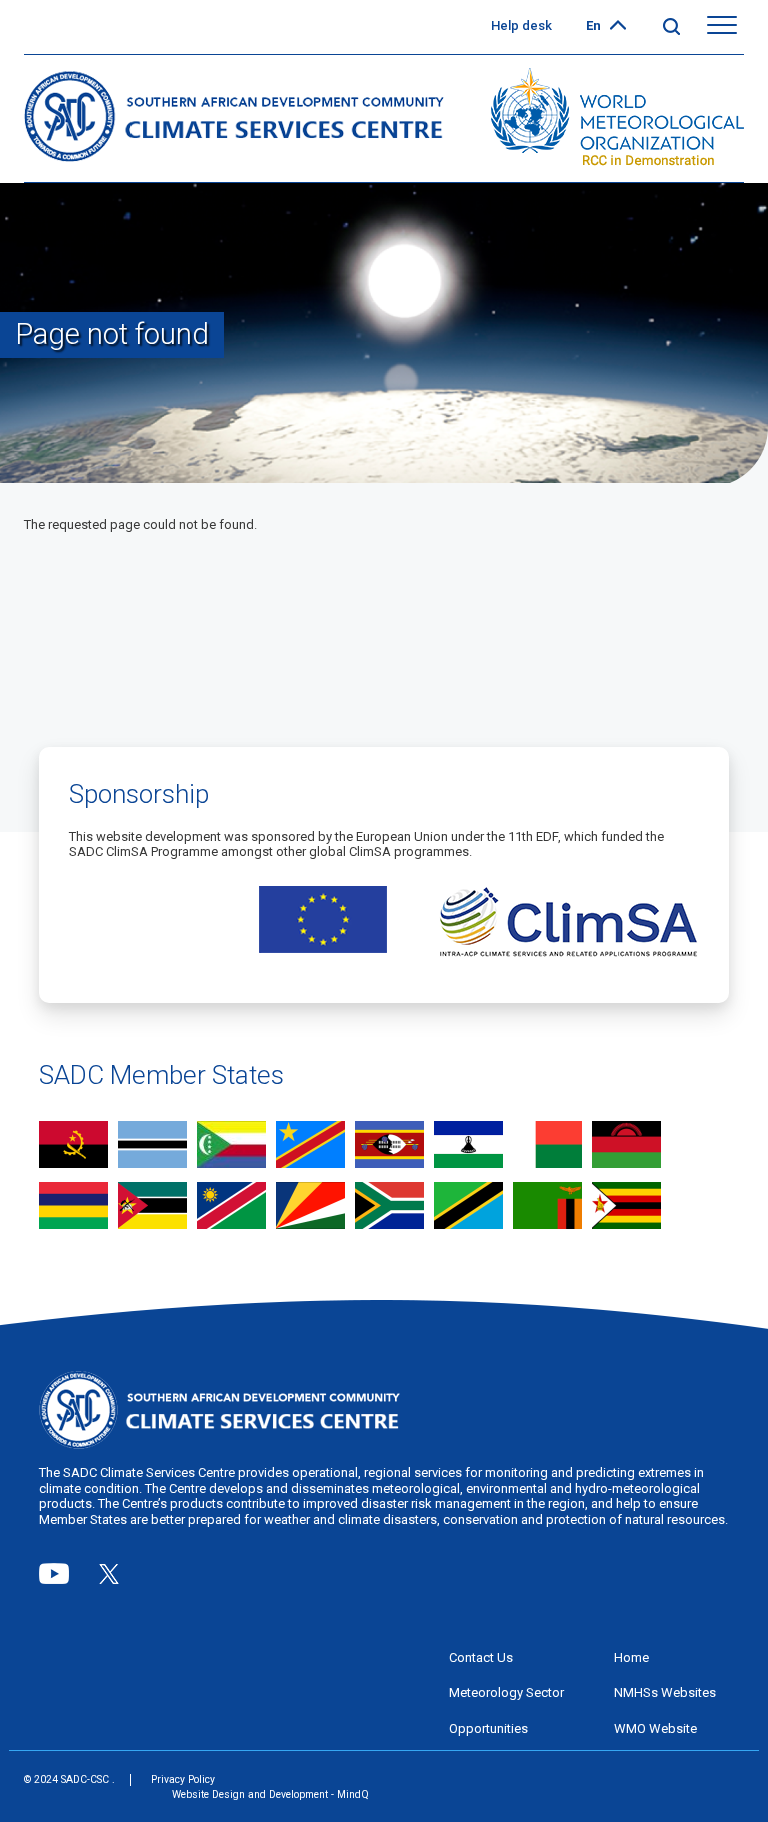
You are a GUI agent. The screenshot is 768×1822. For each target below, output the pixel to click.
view (73, 1146)
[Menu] (722, 26)
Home (631, 1657)
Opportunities (488, 1728)
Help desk (521, 25)
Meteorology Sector (506, 1692)
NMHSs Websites (665, 1692)
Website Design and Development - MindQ (270, 1795)
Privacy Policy (183, 1779)
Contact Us (481, 1657)
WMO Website (655, 1728)
